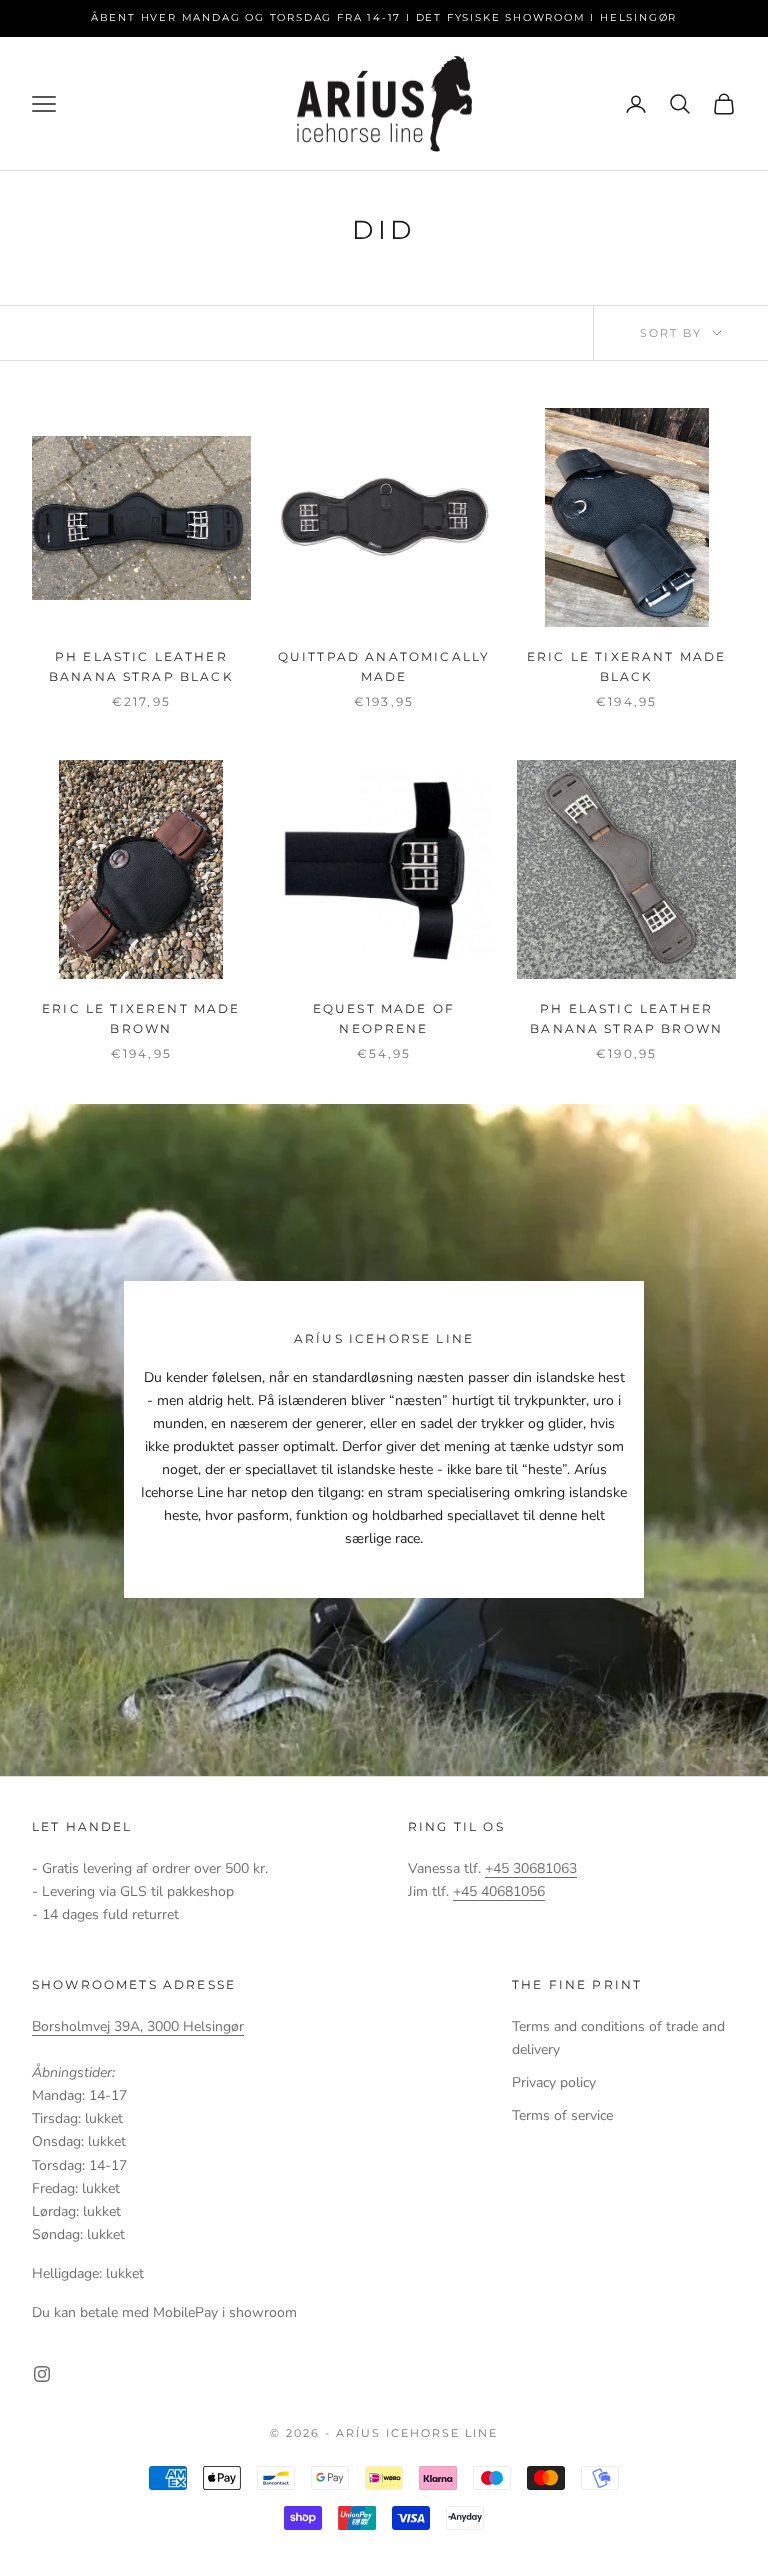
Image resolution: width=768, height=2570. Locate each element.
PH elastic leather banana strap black (141, 666)
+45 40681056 (499, 1891)
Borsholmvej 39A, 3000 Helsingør (138, 2026)
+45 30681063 (531, 1868)
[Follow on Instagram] (42, 2374)
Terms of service (562, 2115)
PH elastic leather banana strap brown (626, 1018)
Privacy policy (554, 2082)
